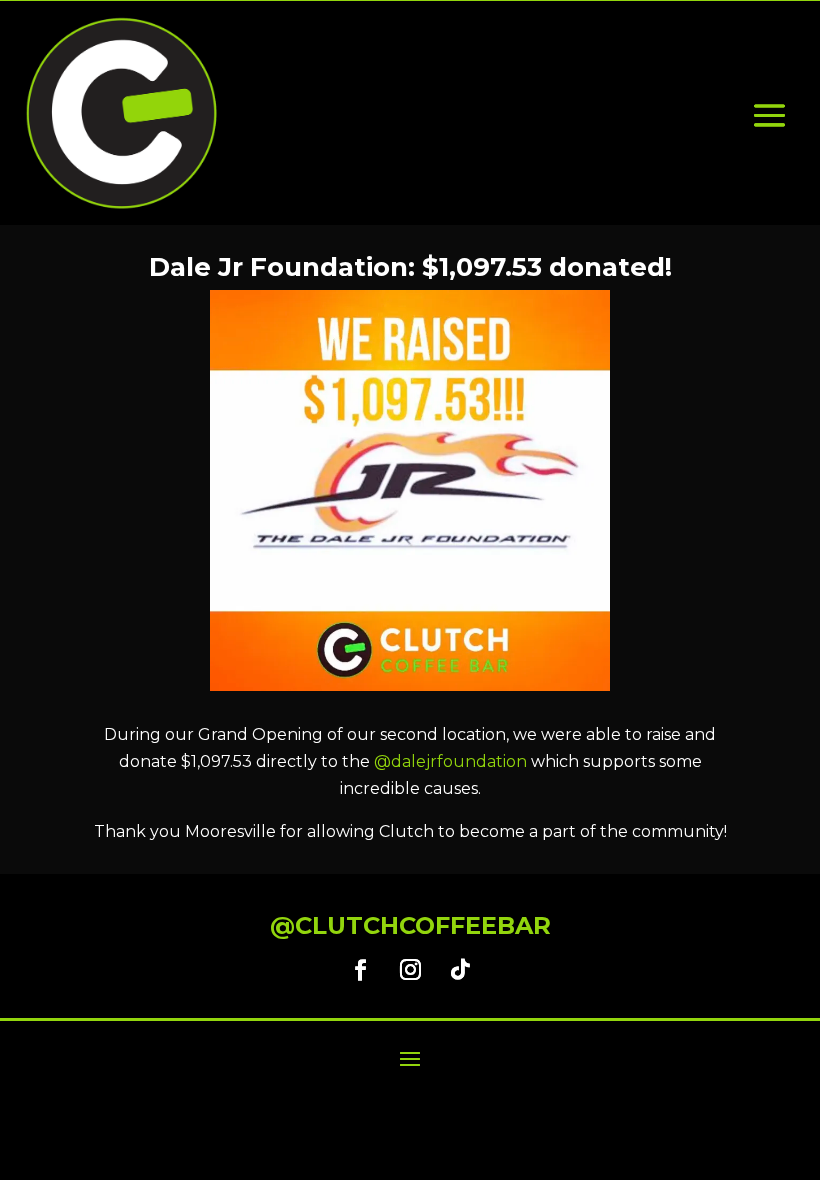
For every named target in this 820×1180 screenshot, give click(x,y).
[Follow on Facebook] (360, 970)
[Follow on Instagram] (410, 970)
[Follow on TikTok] (460, 970)
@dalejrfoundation (450, 761)
